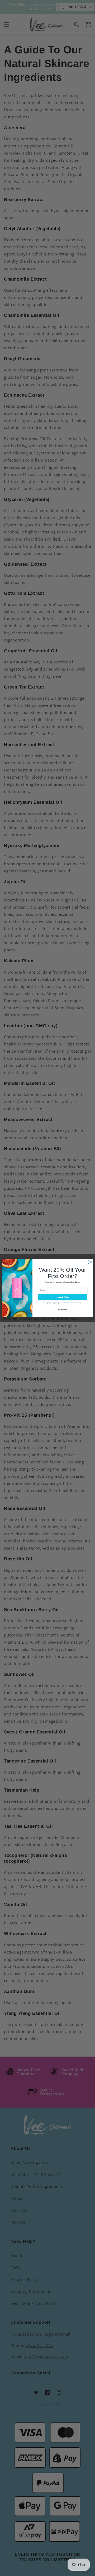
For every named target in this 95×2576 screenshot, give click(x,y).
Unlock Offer (62, 1297)
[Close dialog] (90, 1262)
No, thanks (63, 1310)
